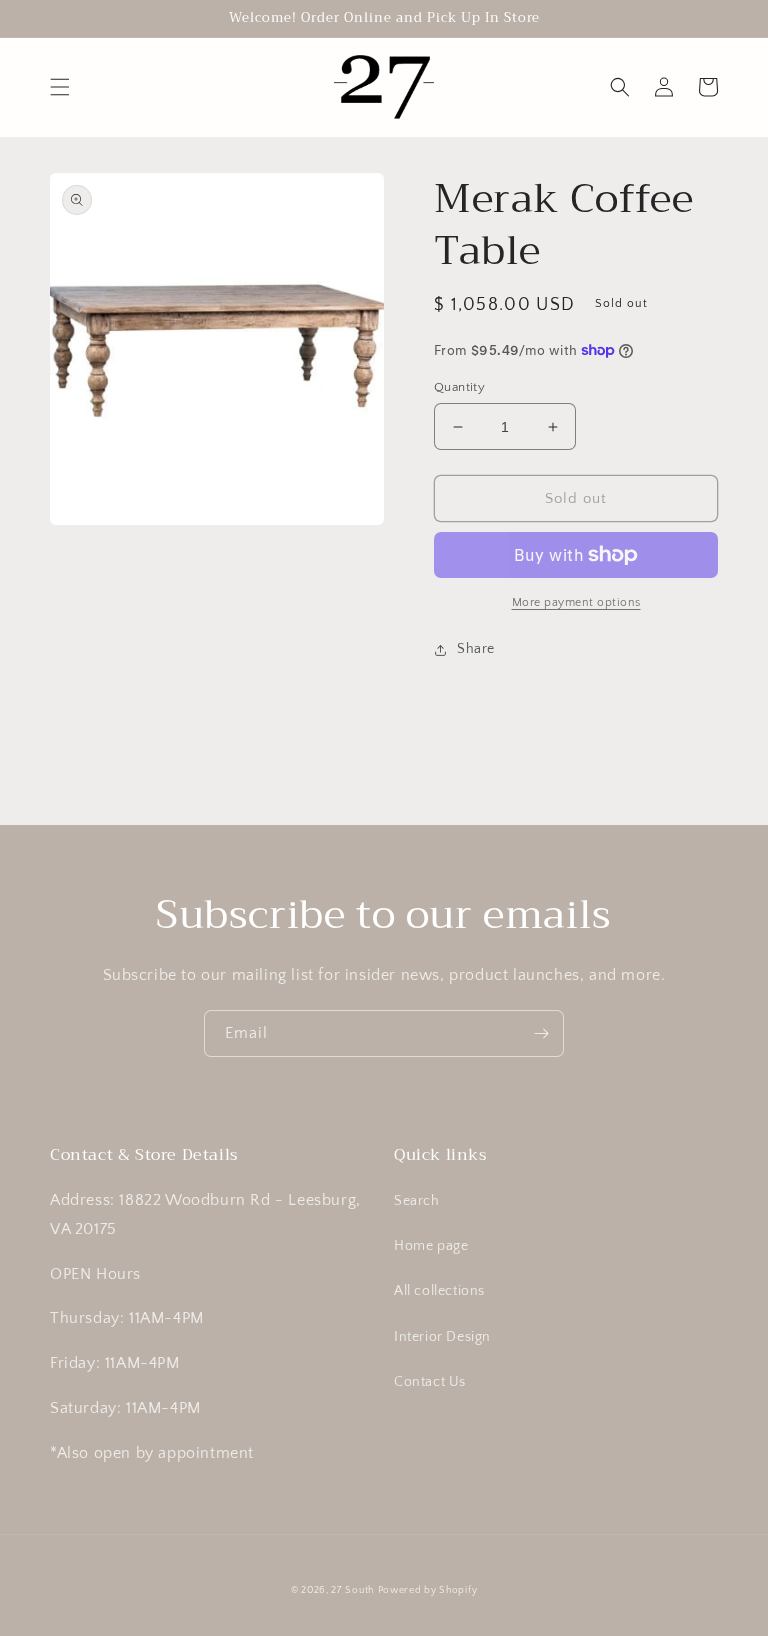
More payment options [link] (576, 602)
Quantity (459, 387)
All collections (439, 1291)
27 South (352, 1590)
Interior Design (442, 1337)
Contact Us (430, 1382)
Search (417, 1201)
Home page (431, 1246)
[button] (60, 87)
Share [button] (476, 649)
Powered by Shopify (428, 1590)
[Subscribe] (541, 1033)
